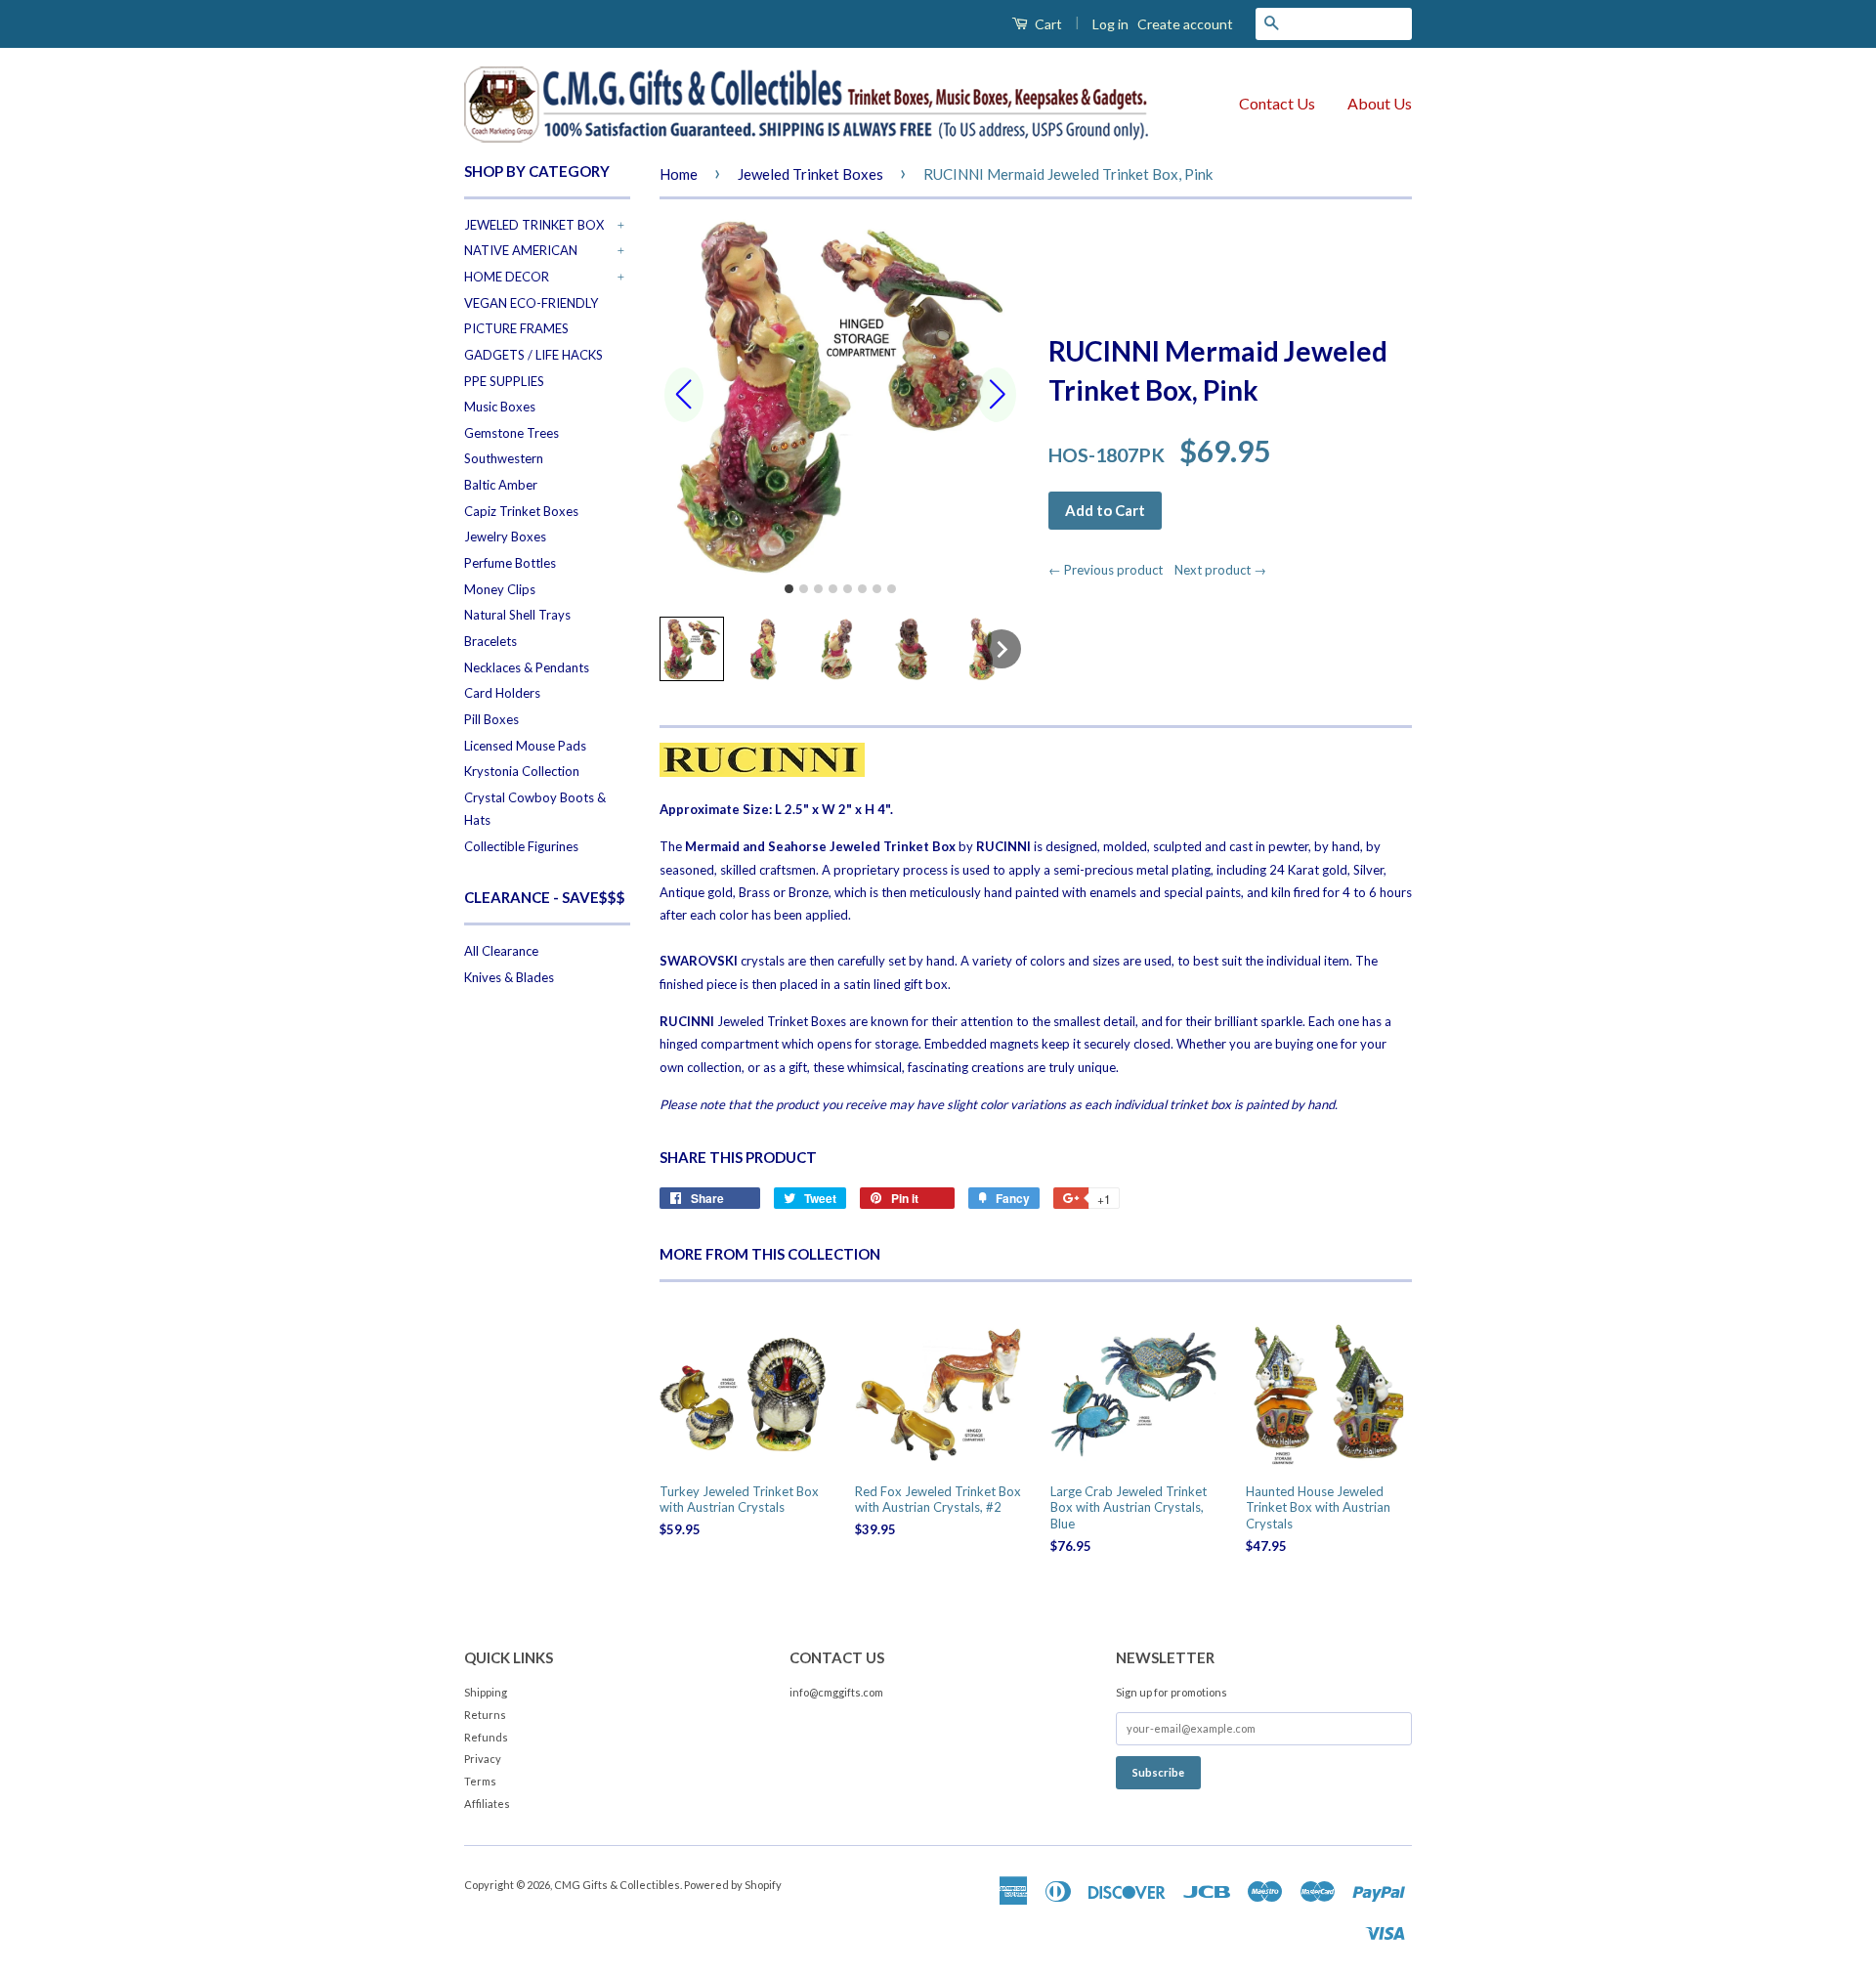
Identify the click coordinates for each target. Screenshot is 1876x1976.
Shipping (486, 1692)
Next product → (1220, 570)
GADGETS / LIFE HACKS (533, 355)
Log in (1110, 24)
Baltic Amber (501, 485)
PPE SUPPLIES (504, 381)
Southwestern (504, 458)
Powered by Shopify (733, 1885)
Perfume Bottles (510, 563)
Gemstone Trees (512, 433)
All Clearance (501, 951)
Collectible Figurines (521, 846)
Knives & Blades (509, 977)
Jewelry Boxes (505, 537)
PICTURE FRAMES (516, 328)
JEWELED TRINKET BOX (534, 225)
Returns (485, 1715)
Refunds (486, 1737)
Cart (1047, 24)
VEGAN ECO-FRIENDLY (531, 303)
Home (679, 174)
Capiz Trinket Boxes (521, 511)
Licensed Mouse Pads (525, 746)
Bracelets (490, 641)
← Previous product (1110, 570)
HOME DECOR (507, 277)
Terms (480, 1781)
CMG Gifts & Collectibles (617, 1885)
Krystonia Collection (522, 771)
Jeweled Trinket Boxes (810, 174)
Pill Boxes (491, 719)
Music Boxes (500, 407)
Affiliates (487, 1804)
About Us (1380, 103)
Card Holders (502, 693)
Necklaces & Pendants (527, 667)
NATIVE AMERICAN (521, 250)
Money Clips (500, 589)
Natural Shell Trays (517, 615)
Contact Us (1277, 103)
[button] (692, 649)
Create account (1185, 24)
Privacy (483, 1759)
